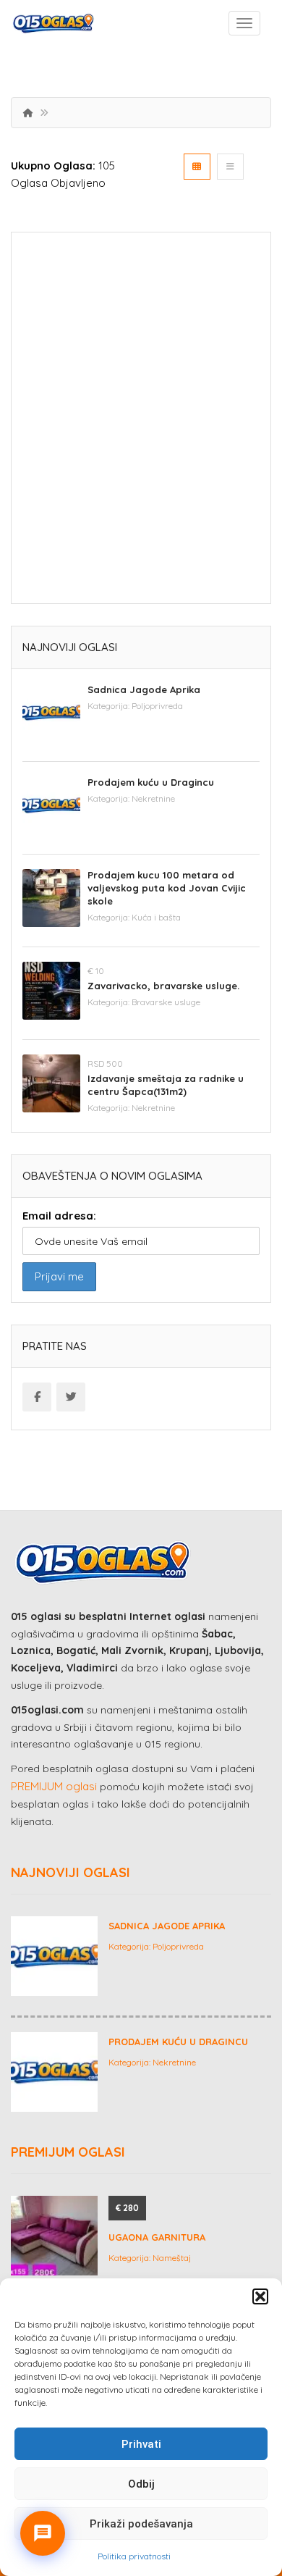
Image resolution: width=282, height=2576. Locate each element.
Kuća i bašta (156, 917)
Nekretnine (153, 798)
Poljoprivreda (157, 706)
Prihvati (141, 2444)
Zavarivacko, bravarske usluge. (163, 986)
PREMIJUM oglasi (54, 1786)
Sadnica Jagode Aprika (144, 689)
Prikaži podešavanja (141, 2524)
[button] (260, 2296)
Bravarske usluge (166, 1002)
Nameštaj (172, 2258)
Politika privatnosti (134, 2556)
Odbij (141, 2484)
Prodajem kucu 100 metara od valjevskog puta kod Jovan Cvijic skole (167, 888)
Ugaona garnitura (157, 2237)
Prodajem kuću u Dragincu (151, 782)
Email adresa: (59, 1216)
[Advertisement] (141, 423)
